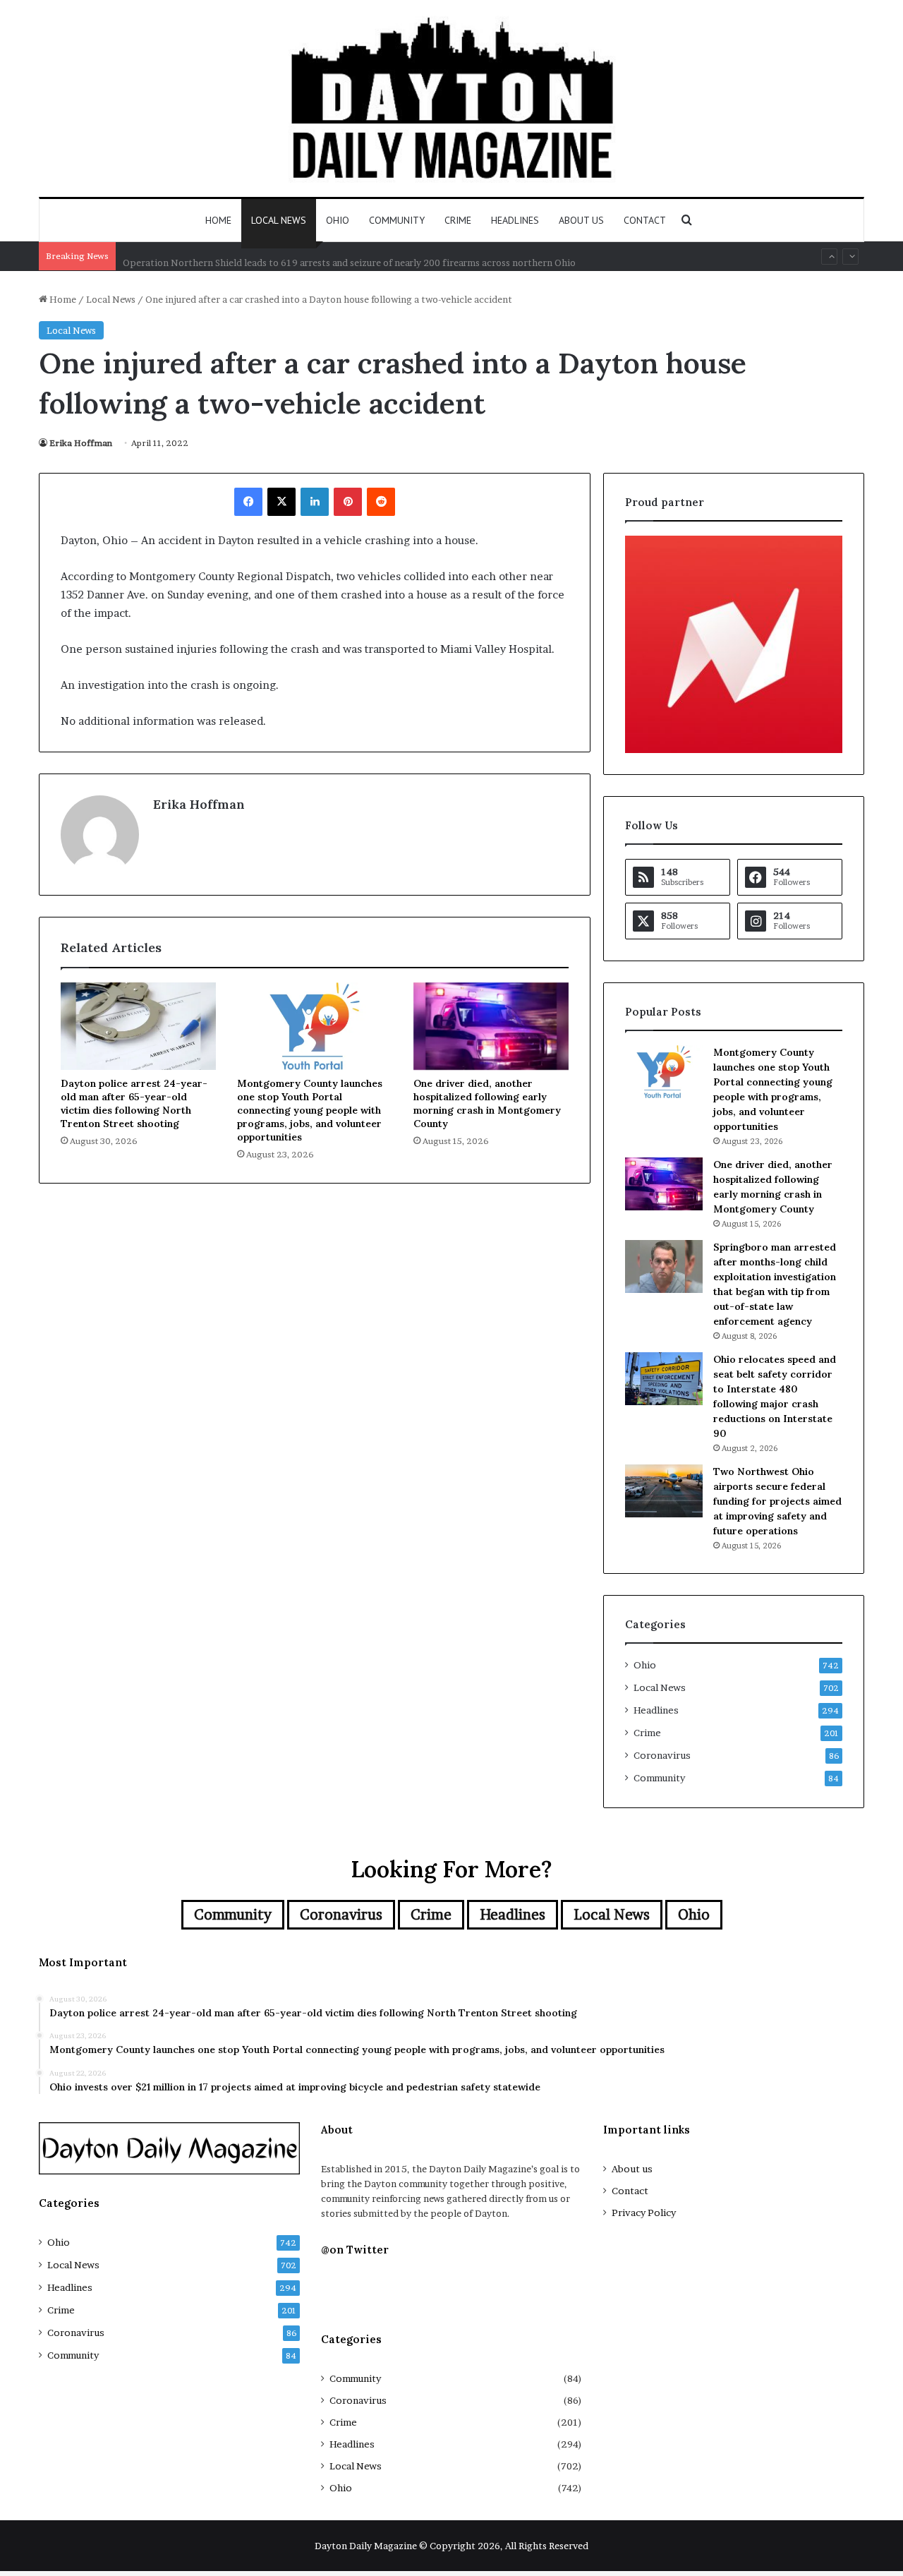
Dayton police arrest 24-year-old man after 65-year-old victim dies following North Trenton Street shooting (134, 1103)
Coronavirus (662, 1755)
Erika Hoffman (81, 443)
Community (397, 220)
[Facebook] (248, 502)
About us (581, 220)
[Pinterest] (348, 502)
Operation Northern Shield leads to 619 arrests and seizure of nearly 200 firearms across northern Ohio (349, 256)
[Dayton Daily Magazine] (451, 98)
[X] (281, 502)
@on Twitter (355, 2250)
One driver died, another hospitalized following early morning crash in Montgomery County (487, 1103)
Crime (458, 220)
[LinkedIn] (315, 502)
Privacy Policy (644, 2213)
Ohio (338, 220)
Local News (279, 220)
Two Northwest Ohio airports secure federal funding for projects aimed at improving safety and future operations (777, 1501)
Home (218, 220)
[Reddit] (381, 502)
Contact (645, 220)
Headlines (515, 220)
